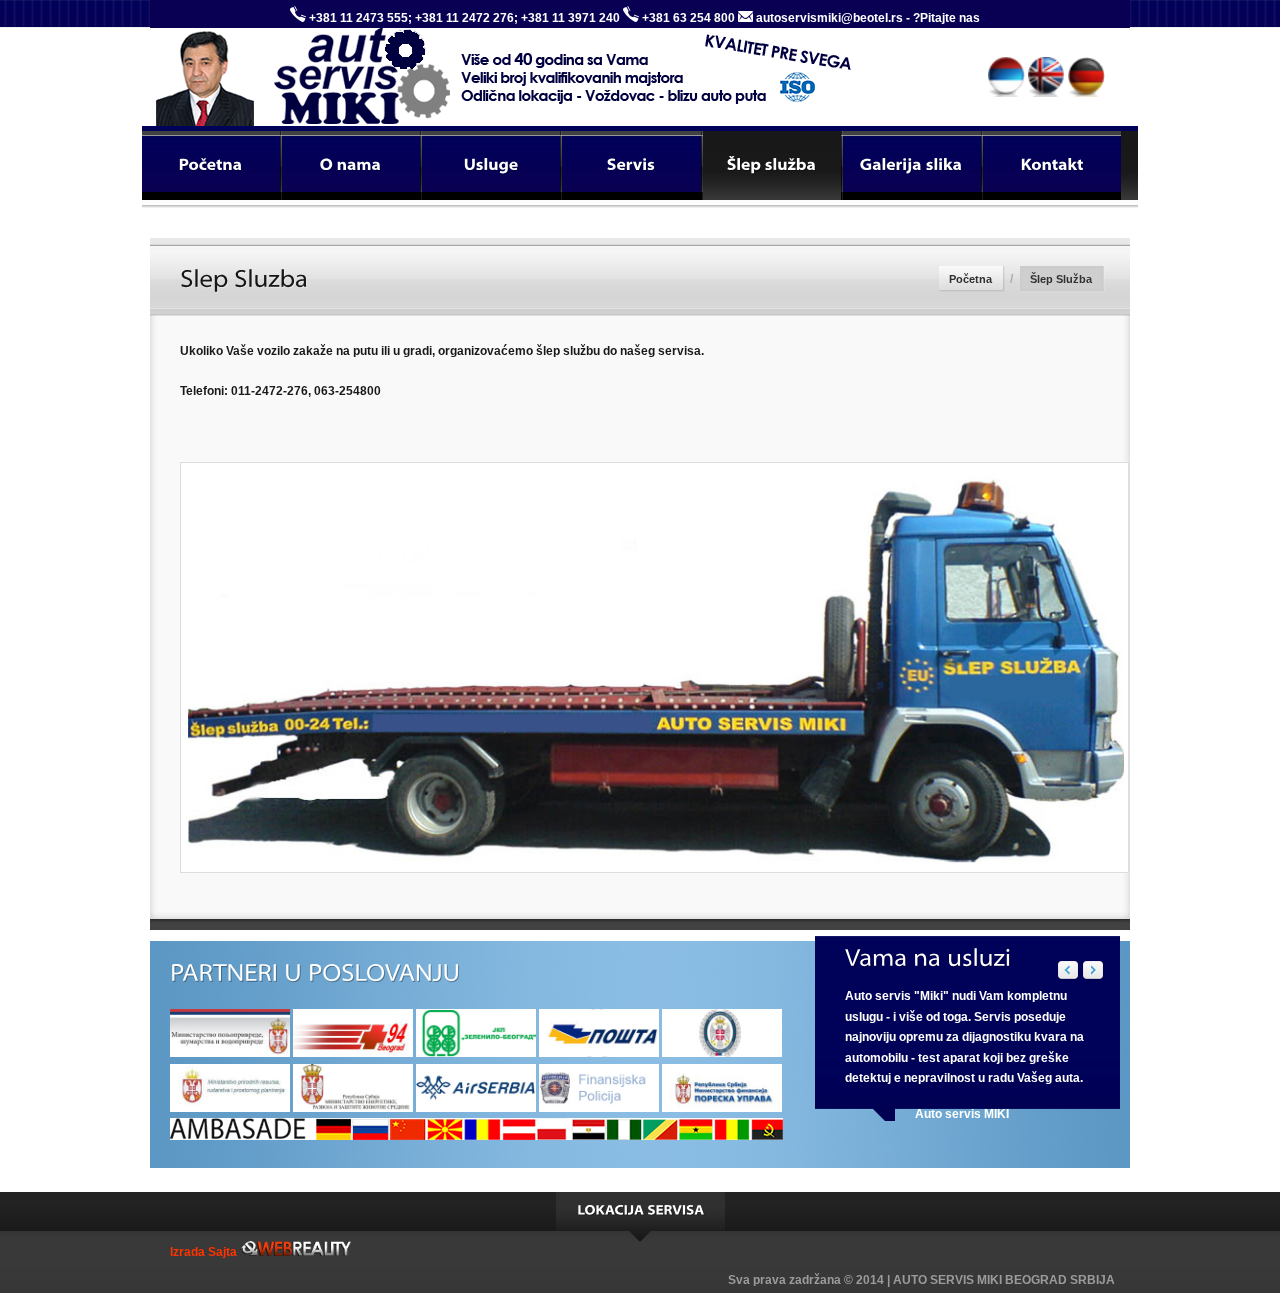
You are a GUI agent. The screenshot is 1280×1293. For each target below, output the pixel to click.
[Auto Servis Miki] (250, 67)
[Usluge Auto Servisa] (491, 165)
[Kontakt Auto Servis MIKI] (1052, 165)
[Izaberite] (631, 165)
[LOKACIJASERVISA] (640, 1211)
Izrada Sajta (205, 1252)
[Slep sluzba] (772, 165)
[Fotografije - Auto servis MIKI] (912, 165)
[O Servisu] (351, 165)
